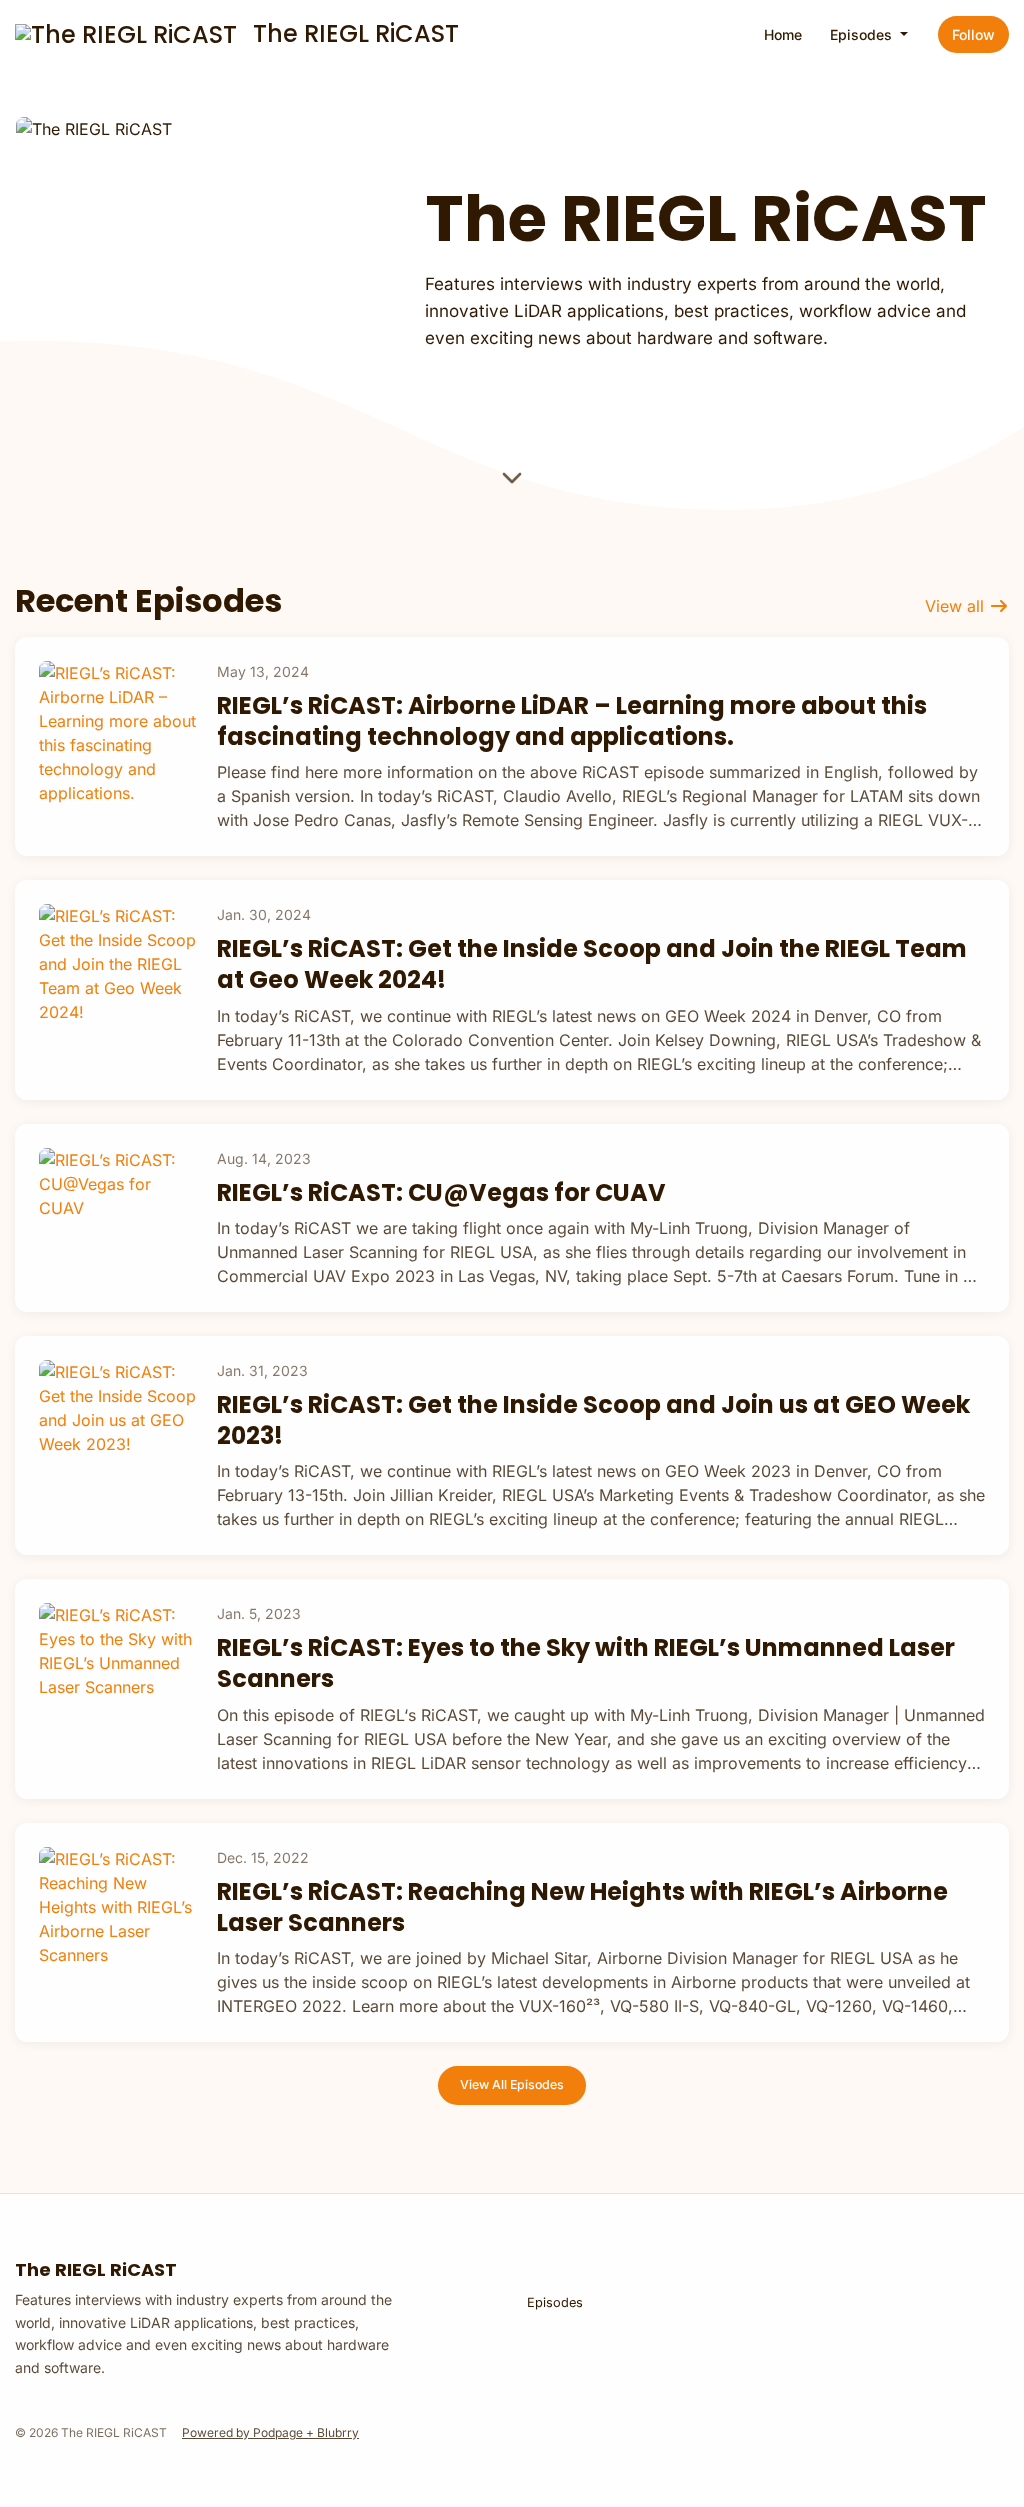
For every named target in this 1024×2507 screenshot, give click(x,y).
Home (783, 34)
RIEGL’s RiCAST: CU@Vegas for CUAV (441, 1192)
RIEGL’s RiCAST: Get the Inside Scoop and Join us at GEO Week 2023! (593, 1420)
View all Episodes (512, 2084)
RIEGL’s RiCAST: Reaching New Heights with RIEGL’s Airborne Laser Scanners (582, 1907)
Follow (973, 34)
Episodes (863, 34)
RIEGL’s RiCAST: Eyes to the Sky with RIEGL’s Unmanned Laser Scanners (586, 1663)
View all (957, 606)
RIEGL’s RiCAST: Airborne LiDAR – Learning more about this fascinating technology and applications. (572, 721)
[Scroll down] (512, 481)
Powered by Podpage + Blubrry (270, 2432)
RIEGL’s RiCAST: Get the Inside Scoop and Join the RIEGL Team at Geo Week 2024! (592, 964)
